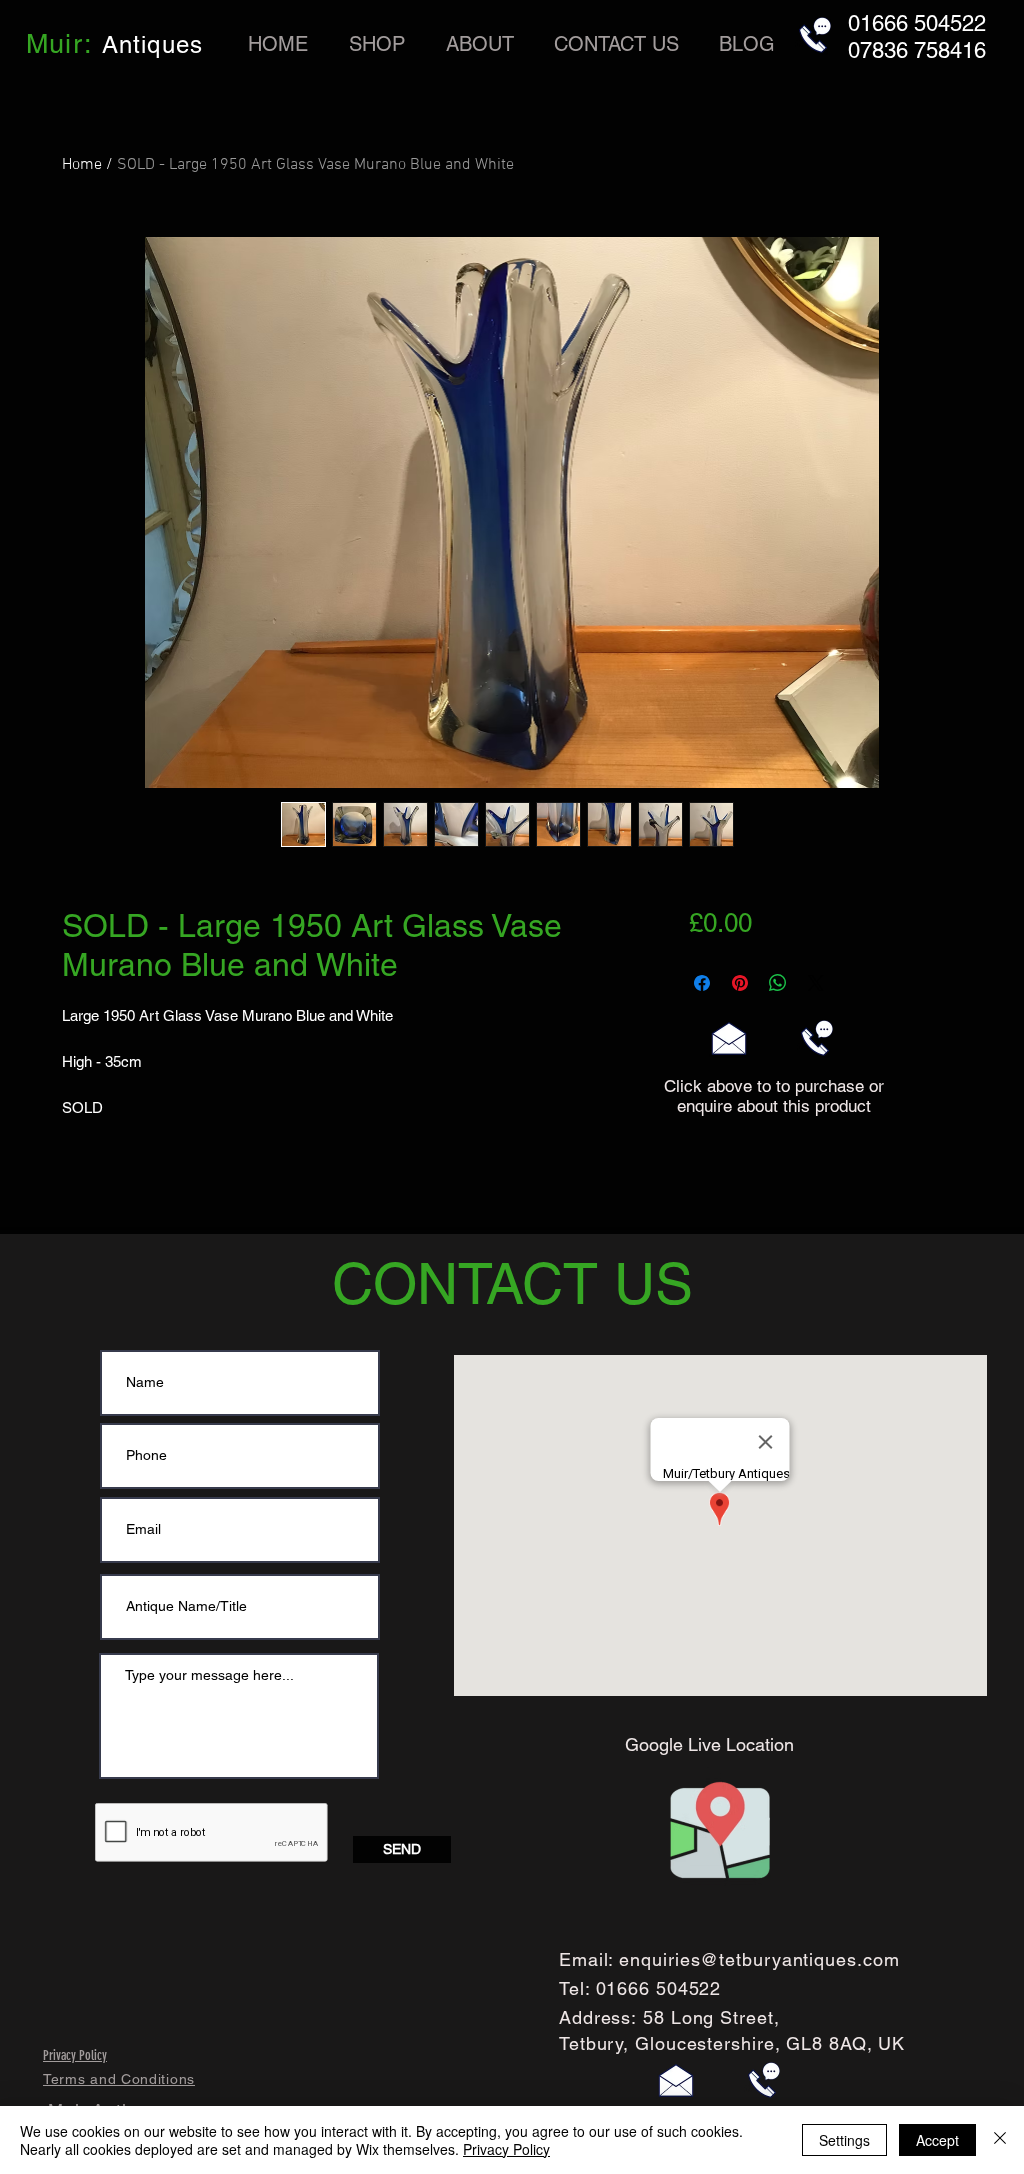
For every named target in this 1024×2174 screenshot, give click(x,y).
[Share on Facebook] (702, 983)
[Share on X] (816, 983)
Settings (844, 2140)
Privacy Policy (506, 2149)
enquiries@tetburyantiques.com (759, 1959)
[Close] (1000, 2140)
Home (82, 165)
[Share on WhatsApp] (778, 983)
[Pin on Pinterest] (740, 983)
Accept (937, 2140)
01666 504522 (659, 1988)
